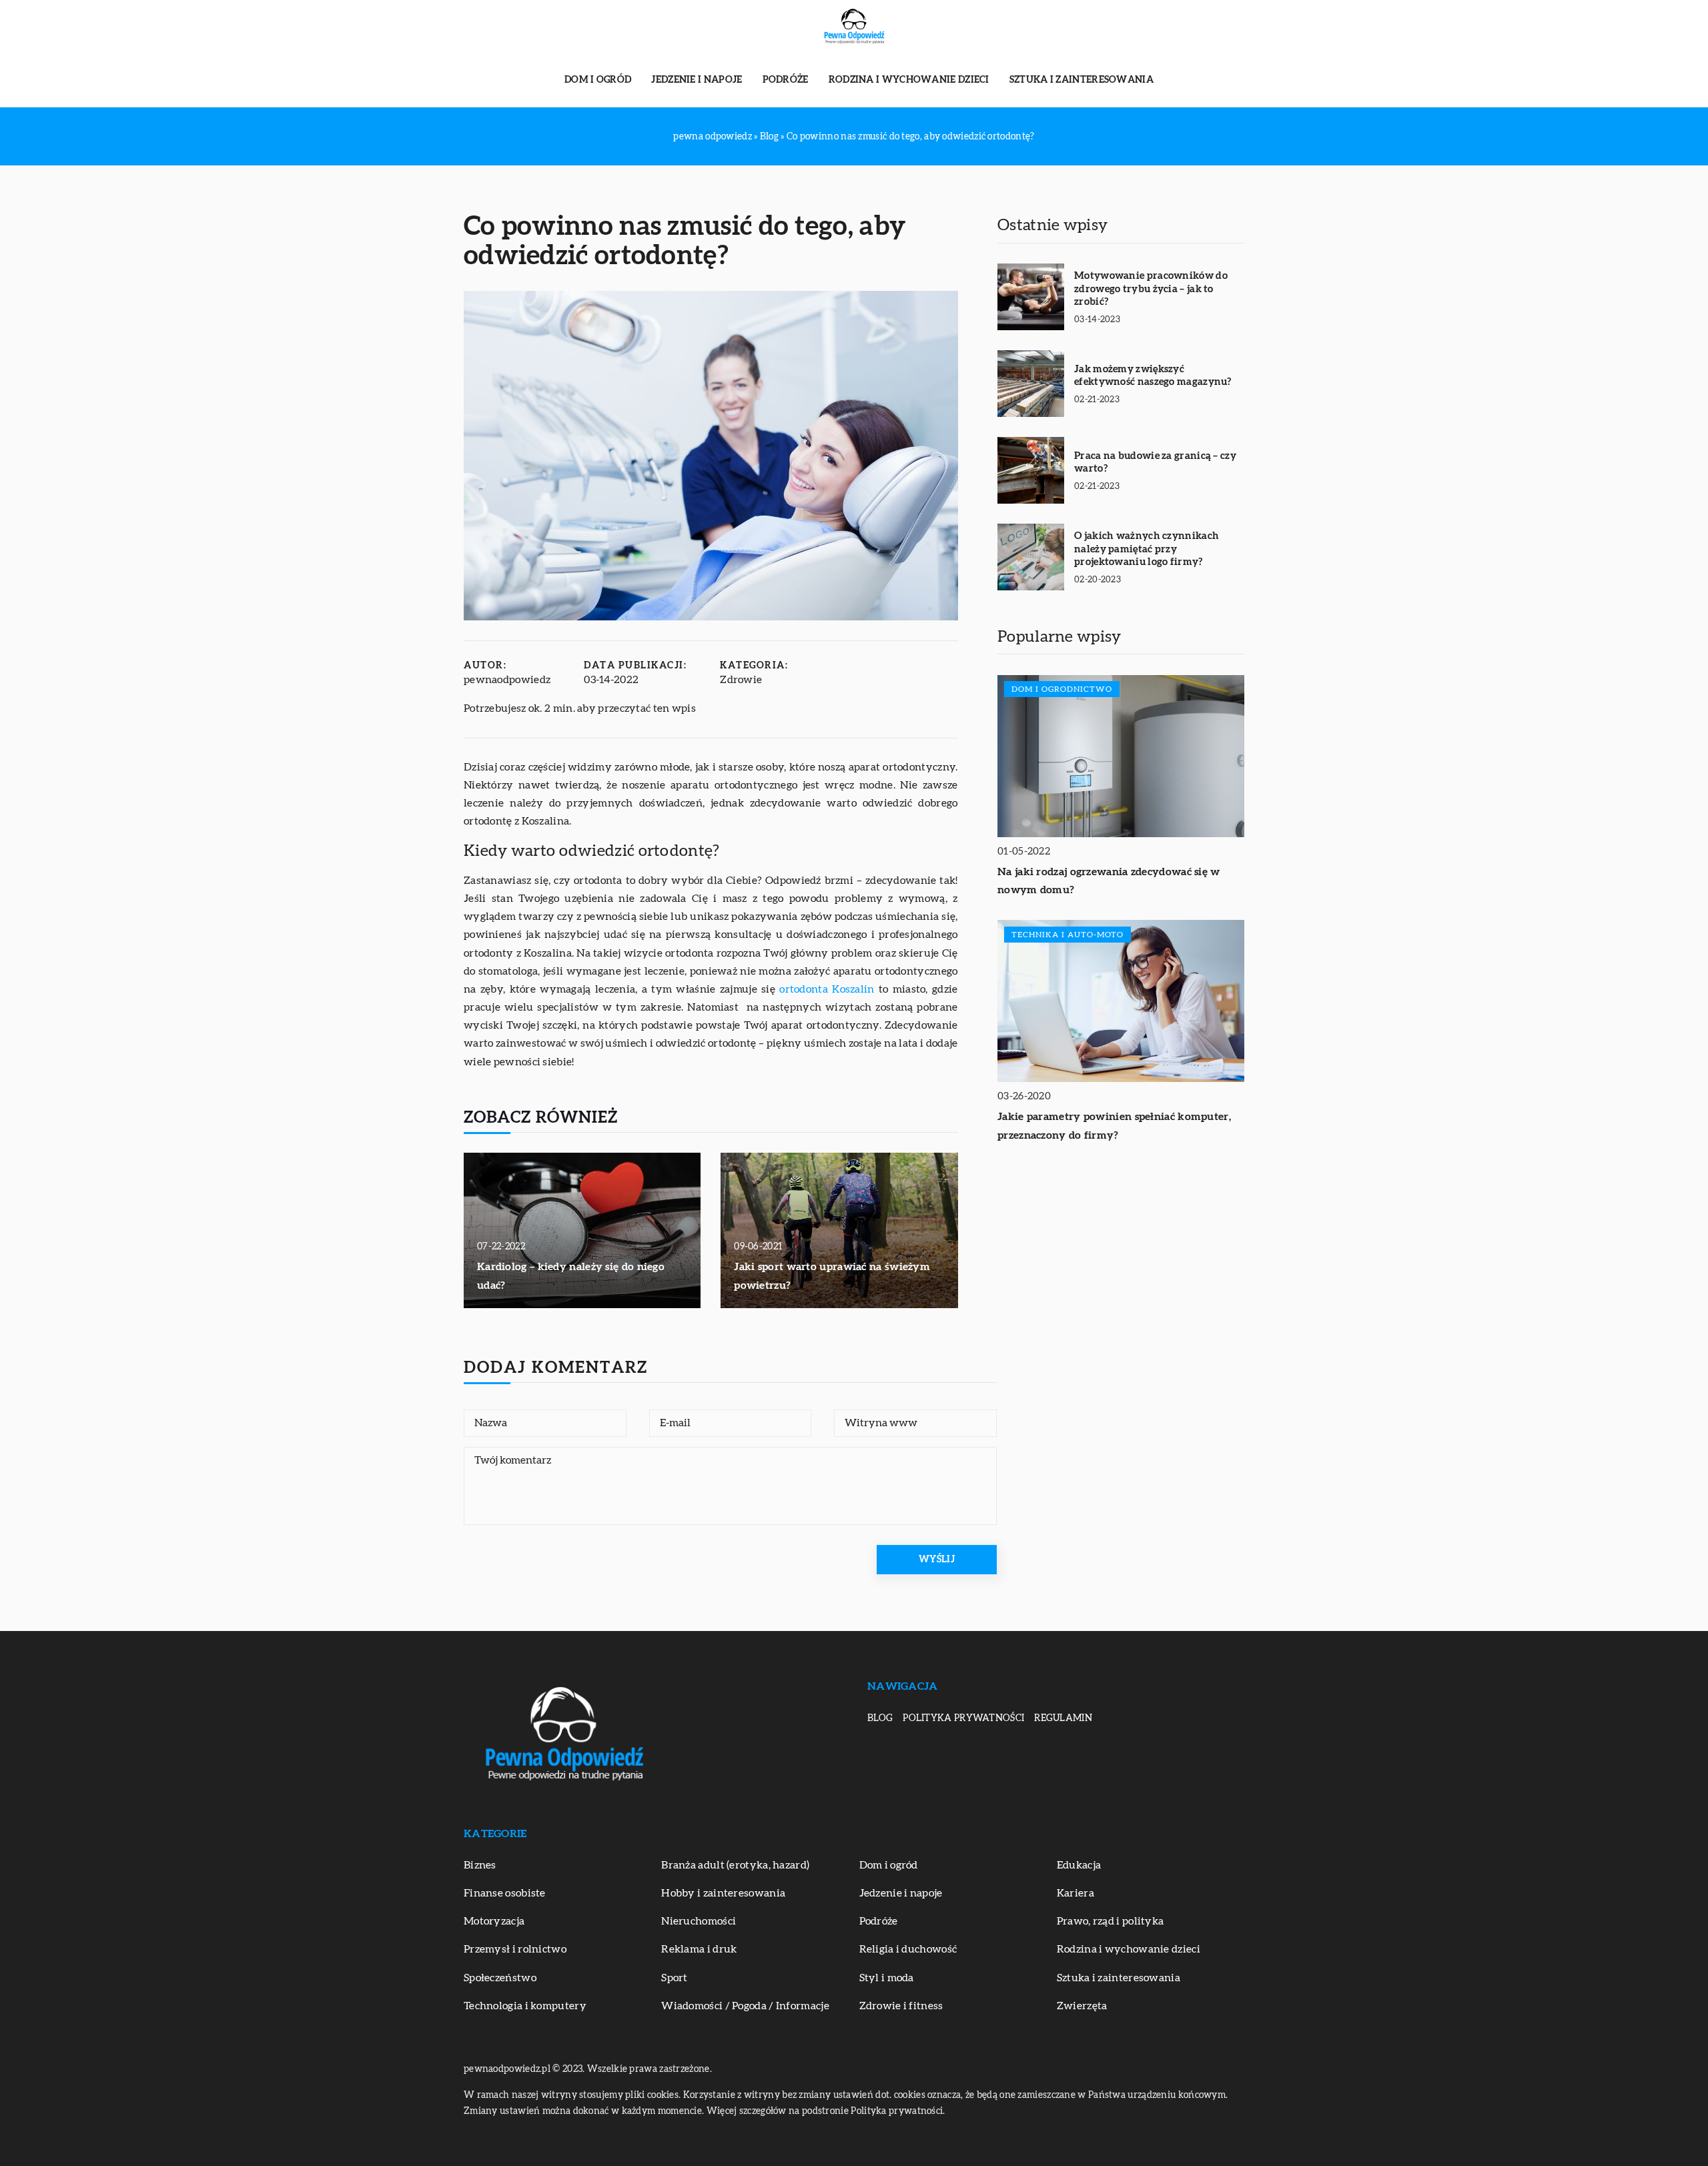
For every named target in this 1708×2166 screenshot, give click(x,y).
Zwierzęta (1082, 2006)
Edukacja (1079, 1865)
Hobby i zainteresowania (723, 1893)
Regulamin (1063, 1718)
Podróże (786, 80)
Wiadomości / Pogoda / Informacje (745, 2006)
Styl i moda (887, 1978)
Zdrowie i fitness (901, 2006)
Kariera (1076, 1893)
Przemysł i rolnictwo (515, 1949)
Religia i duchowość (908, 1949)
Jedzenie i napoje (697, 80)
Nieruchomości (699, 1921)
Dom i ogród (598, 80)
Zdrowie (741, 680)
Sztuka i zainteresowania (1082, 80)
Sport (675, 1978)
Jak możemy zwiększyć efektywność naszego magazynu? (1153, 376)
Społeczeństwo (500, 1978)
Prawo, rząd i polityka (1111, 1921)
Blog (880, 1718)
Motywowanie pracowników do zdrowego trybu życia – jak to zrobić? (1151, 289)
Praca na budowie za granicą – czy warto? (1155, 463)
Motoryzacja (494, 1921)
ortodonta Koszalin (827, 989)
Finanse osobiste (505, 1893)
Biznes (480, 1865)
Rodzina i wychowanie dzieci (909, 80)
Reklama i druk (699, 1949)
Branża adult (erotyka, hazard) (735, 1865)
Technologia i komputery (525, 2006)
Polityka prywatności (963, 1718)
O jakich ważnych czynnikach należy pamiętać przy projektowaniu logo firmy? (1147, 549)
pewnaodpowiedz (507, 680)
